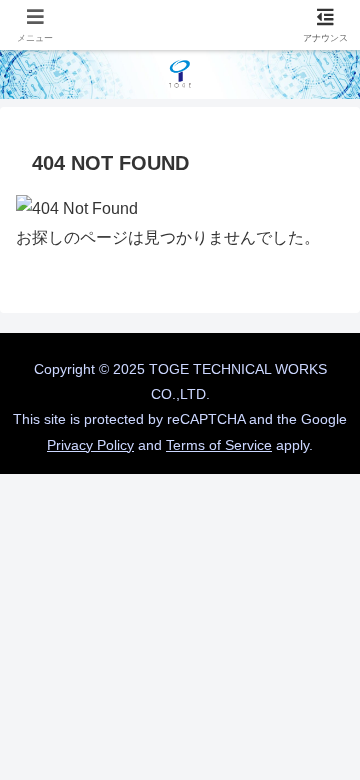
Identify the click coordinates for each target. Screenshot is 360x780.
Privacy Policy (90, 445)
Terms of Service (219, 445)
